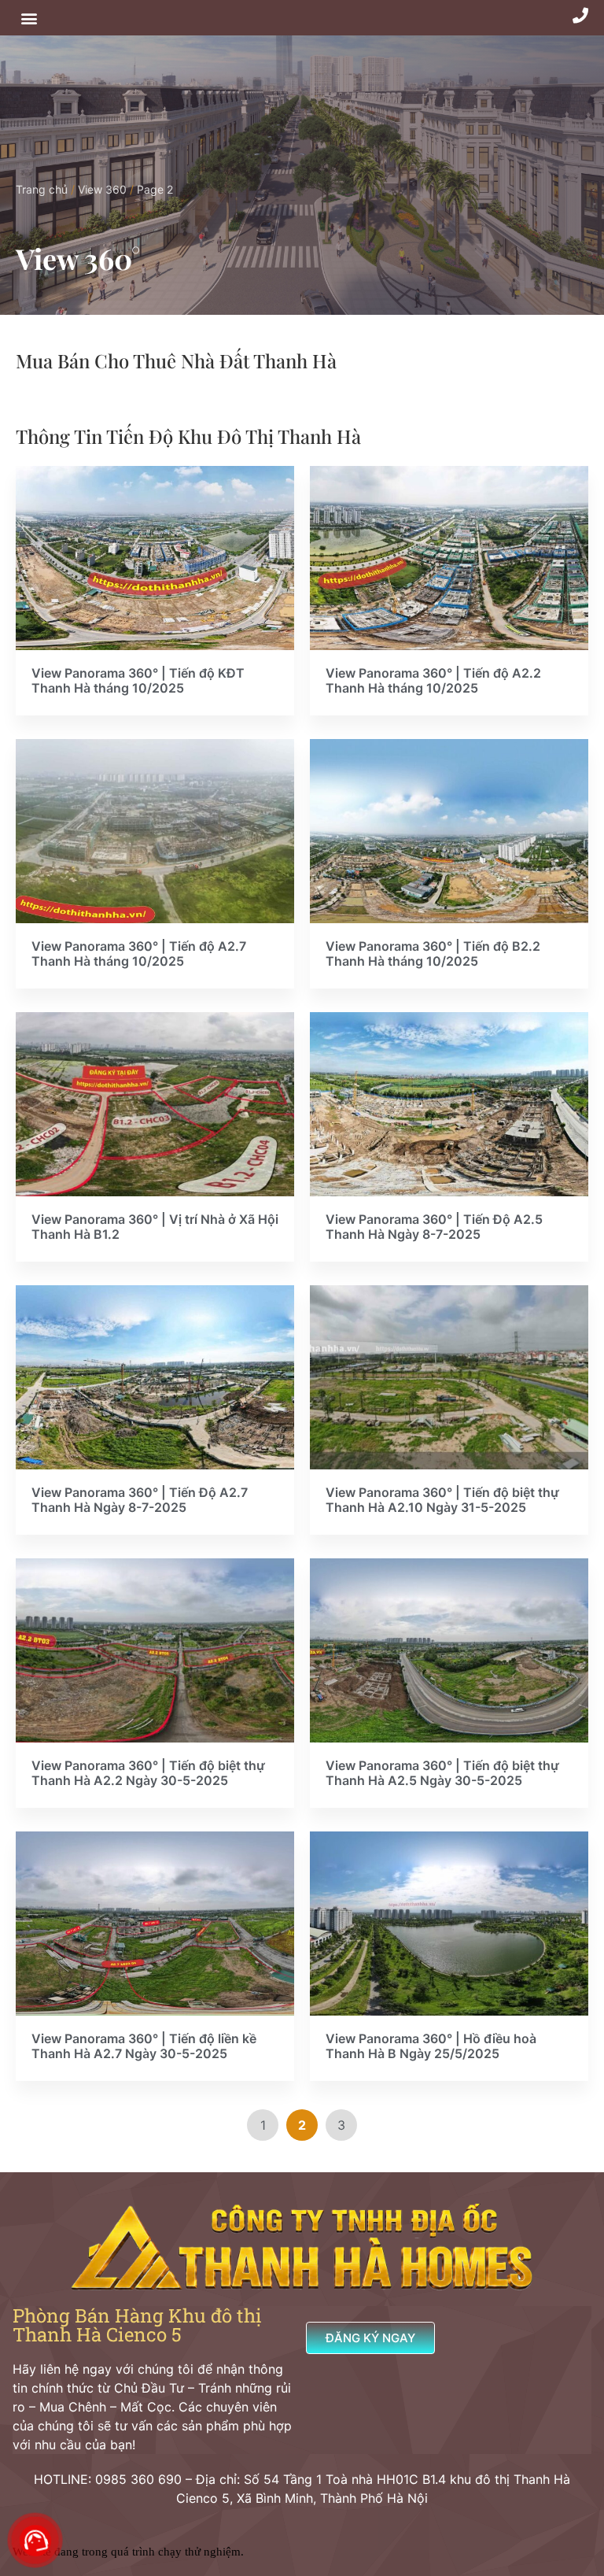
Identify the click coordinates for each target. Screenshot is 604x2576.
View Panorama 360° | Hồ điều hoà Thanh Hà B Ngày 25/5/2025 (431, 2046)
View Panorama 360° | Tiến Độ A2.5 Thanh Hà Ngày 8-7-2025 (434, 1227)
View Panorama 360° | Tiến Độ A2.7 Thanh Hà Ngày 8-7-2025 (140, 1500)
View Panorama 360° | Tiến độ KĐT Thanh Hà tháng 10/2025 (138, 681)
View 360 (102, 189)
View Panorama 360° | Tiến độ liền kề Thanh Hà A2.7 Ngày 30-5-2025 (144, 2046)
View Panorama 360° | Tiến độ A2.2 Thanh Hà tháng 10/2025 (433, 681)
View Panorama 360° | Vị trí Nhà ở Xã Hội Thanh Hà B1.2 (155, 1227)
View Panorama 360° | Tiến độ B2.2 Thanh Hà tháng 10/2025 (433, 954)
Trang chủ (42, 189)
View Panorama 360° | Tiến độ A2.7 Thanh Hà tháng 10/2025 (139, 954)
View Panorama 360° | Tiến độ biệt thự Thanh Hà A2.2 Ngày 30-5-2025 (148, 1773)
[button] (29, 18)
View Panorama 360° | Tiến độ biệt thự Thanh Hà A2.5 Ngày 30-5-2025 (442, 1773)
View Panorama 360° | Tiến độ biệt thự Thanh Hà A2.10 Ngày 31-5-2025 (442, 1500)
